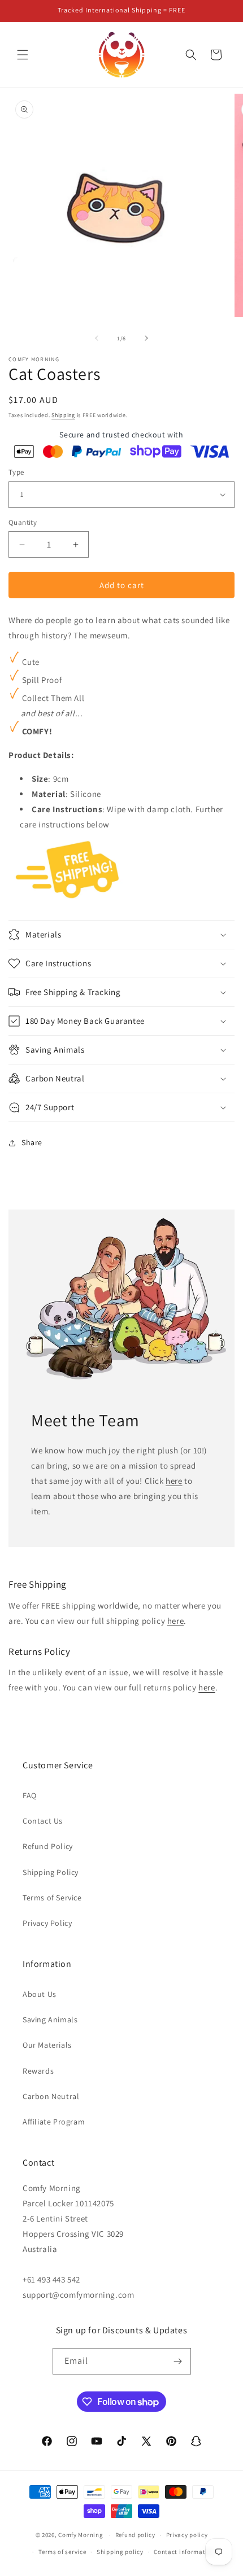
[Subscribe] (178, 2361)
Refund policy (135, 2535)
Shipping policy (120, 2552)
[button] (23, 55)
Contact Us (43, 1821)
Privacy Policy (47, 1923)
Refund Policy (48, 1846)
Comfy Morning (81, 2535)
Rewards (38, 2071)
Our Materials (47, 2045)
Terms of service (62, 2552)
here (174, 1481)
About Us (40, 1994)
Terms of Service (52, 1898)
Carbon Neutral (51, 2096)
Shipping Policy (51, 1872)
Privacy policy (187, 2535)
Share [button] (32, 1142)
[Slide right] (146, 338)
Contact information (184, 2552)
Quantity (23, 522)
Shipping (63, 415)
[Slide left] (97, 338)
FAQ (30, 1795)
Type (16, 472)
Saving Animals (50, 2019)
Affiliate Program (54, 2122)
